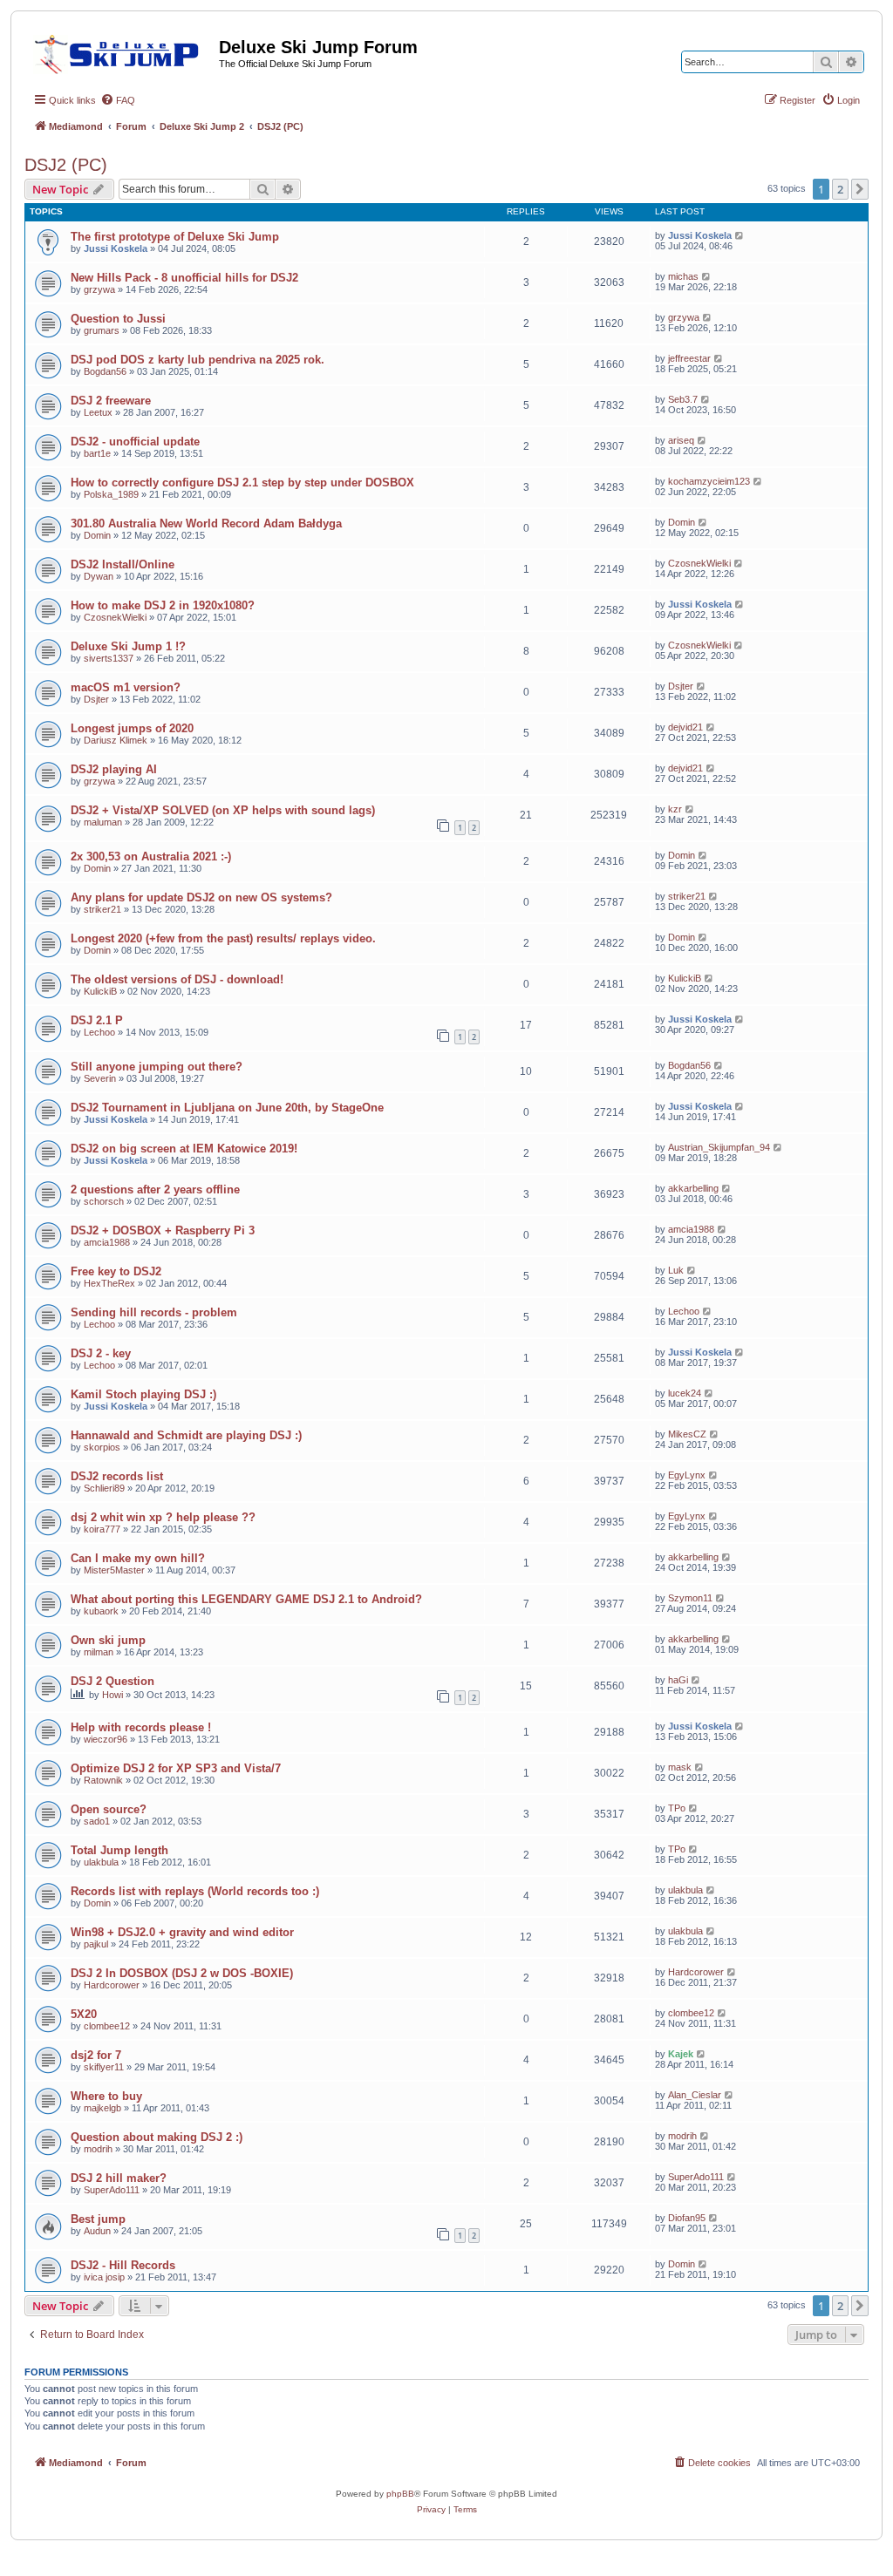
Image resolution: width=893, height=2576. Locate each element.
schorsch (104, 1201)
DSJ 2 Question (112, 1681)
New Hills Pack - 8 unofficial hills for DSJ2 (184, 278)
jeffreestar (689, 358)
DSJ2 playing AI (114, 769)
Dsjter (96, 699)
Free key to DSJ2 (116, 1271)
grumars (102, 330)
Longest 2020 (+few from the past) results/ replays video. (223, 938)
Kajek (681, 2054)
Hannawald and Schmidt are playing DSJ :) (186, 1435)
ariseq (681, 440)
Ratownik (103, 1780)
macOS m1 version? (126, 687)
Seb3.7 (683, 399)
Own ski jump (108, 1640)
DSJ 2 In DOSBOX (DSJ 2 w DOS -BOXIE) (182, 1973)
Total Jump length (119, 1850)
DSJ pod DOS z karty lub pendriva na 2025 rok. (198, 360)
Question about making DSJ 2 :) (157, 2137)
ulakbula (101, 1862)
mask (680, 1767)
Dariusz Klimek (116, 740)
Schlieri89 (104, 1488)
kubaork (101, 1611)
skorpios (102, 1447)
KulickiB (100, 991)
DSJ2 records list (117, 1476)
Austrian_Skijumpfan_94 (719, 1147)
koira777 (102, 1529)
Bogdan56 (105, 371)
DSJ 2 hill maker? (119, 2178)
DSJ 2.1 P (97, 1020)
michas (683, 276)
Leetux (98, 412)
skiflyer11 (104, 2067)
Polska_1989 (111, 494)
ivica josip (104, 2277)
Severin (100, 1078)
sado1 (97, 1821)
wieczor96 (106, 1739)
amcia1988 (107, 1242)
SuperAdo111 (112, 2190)
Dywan (99, 576)
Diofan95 (687, 2218)
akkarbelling (693, 1188)
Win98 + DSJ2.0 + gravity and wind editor (182, 1932)
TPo (677, 1808)
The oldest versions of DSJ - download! (177, 979)
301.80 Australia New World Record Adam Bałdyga (206, 523)
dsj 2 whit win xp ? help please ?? (163, 1517)
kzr (675, 809)
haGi (678, 1680)
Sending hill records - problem (154, 1312)
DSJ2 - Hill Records (123, 2265)
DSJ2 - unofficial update (135, 442)
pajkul (96, 1944)
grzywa (99, 289)
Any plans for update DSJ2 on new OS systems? (201, 897)
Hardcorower (112, 1985)
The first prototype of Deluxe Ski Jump (175, 237)
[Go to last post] (740, 235)
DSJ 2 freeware (111, 401)
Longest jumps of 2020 (132, 728)
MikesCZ (687, 1434)
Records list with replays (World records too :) (195, 1891)
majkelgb (102, 2108)
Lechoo (99, 1032)
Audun (97, 2231)
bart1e (97, 453)
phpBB (400, 2494)
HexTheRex (109, 1283)
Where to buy (106, 2096)
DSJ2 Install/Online (123, 564)
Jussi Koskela (116, 248)
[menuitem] (118, 100)
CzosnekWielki (699, 563)
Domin (97, 535)
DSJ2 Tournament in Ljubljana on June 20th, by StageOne (227, 1108)
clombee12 (107, 2026)
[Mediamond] (122, 51)
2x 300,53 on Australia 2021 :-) (151, 856)
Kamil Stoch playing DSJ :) (143, 1394)
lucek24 (685, 1393)
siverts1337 (109, 658)
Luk (676, 1270)
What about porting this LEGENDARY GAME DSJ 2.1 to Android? (246, 1599)
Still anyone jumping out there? (157, 1067)
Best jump (98, 2219)
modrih (98, 2149)
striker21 (102, 909)
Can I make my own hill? (138, 1558)
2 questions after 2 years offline (155, 1189)
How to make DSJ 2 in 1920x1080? (163, 605)
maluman (103, 822)
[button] (860, 189)
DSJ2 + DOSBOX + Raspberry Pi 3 (163, 1230)
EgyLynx (687, 1475)
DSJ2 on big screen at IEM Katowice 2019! (184, 1149)
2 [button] (840, 189)
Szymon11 (690, 1598)
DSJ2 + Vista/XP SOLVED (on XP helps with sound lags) (223, 810)
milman (99, 1652)
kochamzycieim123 (709, 481)
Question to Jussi (118, 319)
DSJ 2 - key (101, 1353)
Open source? (109, 1809)
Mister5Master (114, 1570)
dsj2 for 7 (96, 2055)
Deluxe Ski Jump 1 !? (128, 646)
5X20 (84, 2014)
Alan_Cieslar (695, 2095)
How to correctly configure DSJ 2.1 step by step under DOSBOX (242, 483)
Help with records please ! (141, 1727)
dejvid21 (685, 727)
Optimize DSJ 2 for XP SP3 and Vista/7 (176, 1768)
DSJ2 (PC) (66, 165)
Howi (112, 1695)
